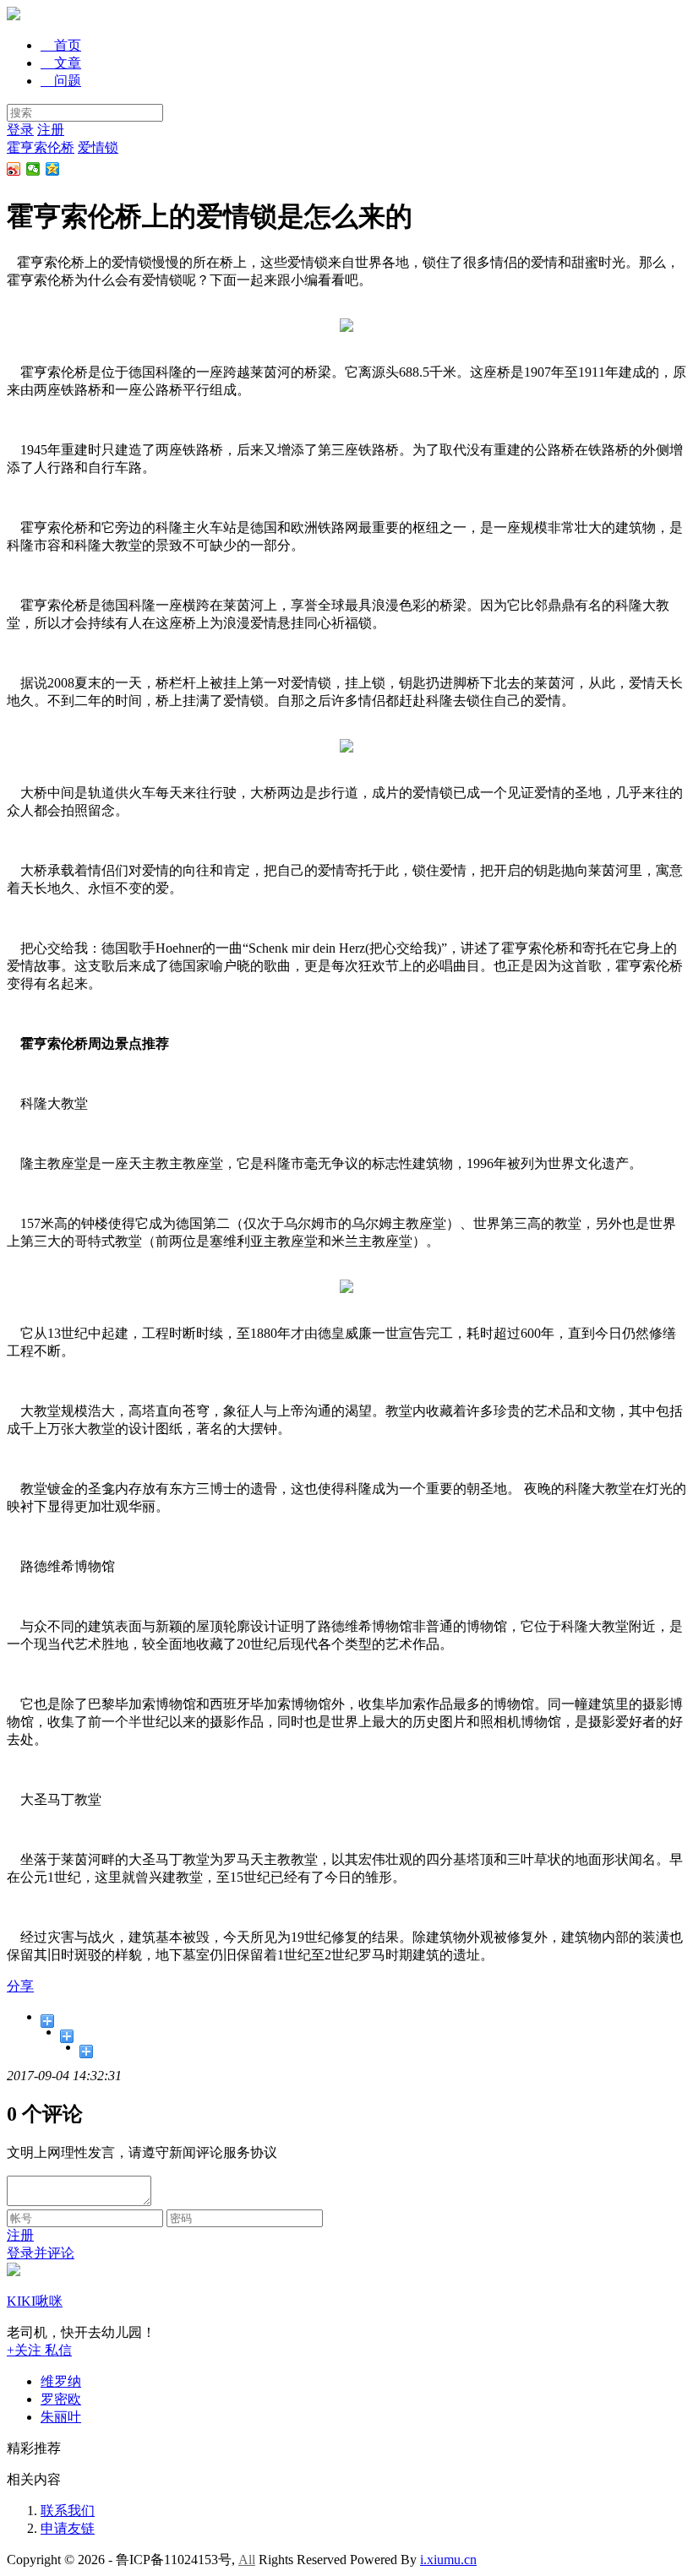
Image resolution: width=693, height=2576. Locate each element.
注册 (51, 130)
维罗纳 (61, 2381)
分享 (20, 1986)
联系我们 (68, 2511)
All (247, 2560)
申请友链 (68, 2528)
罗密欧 (61, 2399)
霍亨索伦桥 (41, 147)
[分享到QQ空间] (53, 169)
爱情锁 (98, 147)
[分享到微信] (33, 169)
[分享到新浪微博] (14, 169)
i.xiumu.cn (448, 2560)
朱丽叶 (61, 2417)
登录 (20, 130)
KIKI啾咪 (35, 2301)
